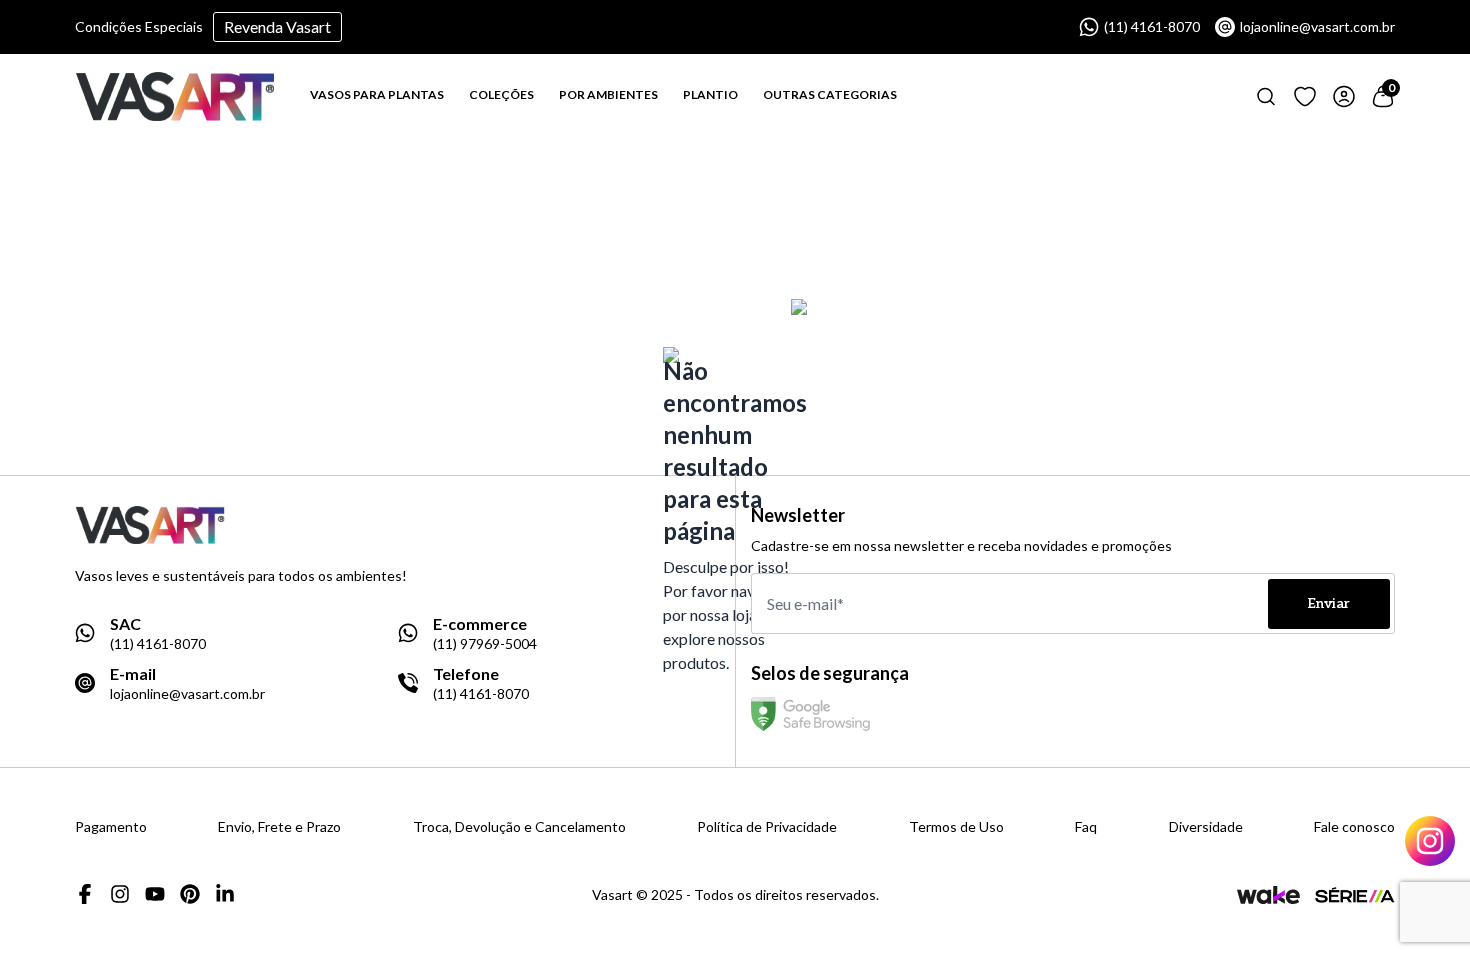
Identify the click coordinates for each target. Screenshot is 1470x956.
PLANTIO (710, 94)
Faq (1086, 827)
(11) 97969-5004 (485, 644)
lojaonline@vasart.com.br (1317, 26)
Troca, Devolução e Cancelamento (519, 827)
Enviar (1329, 603)
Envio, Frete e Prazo (279, 827)
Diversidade (1206, 827)
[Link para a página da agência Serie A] (1355, 894)
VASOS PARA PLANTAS (377, 94)
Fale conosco (1354, 827)
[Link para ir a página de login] (1344, 96)
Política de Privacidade (767, 827)
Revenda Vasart (277, 26)
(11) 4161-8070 (1152, 26)
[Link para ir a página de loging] (1305, 96)
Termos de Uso (956, 827)
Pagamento (111, 827)
